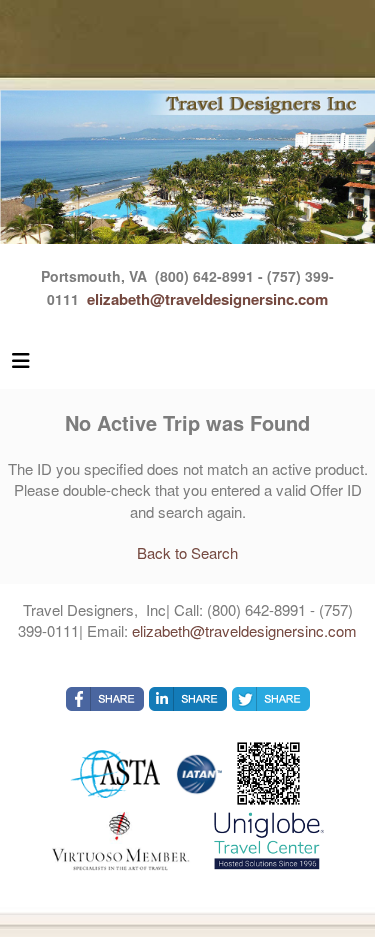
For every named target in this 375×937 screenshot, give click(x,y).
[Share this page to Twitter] (271, 699)
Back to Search (187, 552)
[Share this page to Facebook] (105, 699)
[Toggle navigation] (21, 365)
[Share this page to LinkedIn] (188, 699)
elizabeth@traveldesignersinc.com (207, 299)
